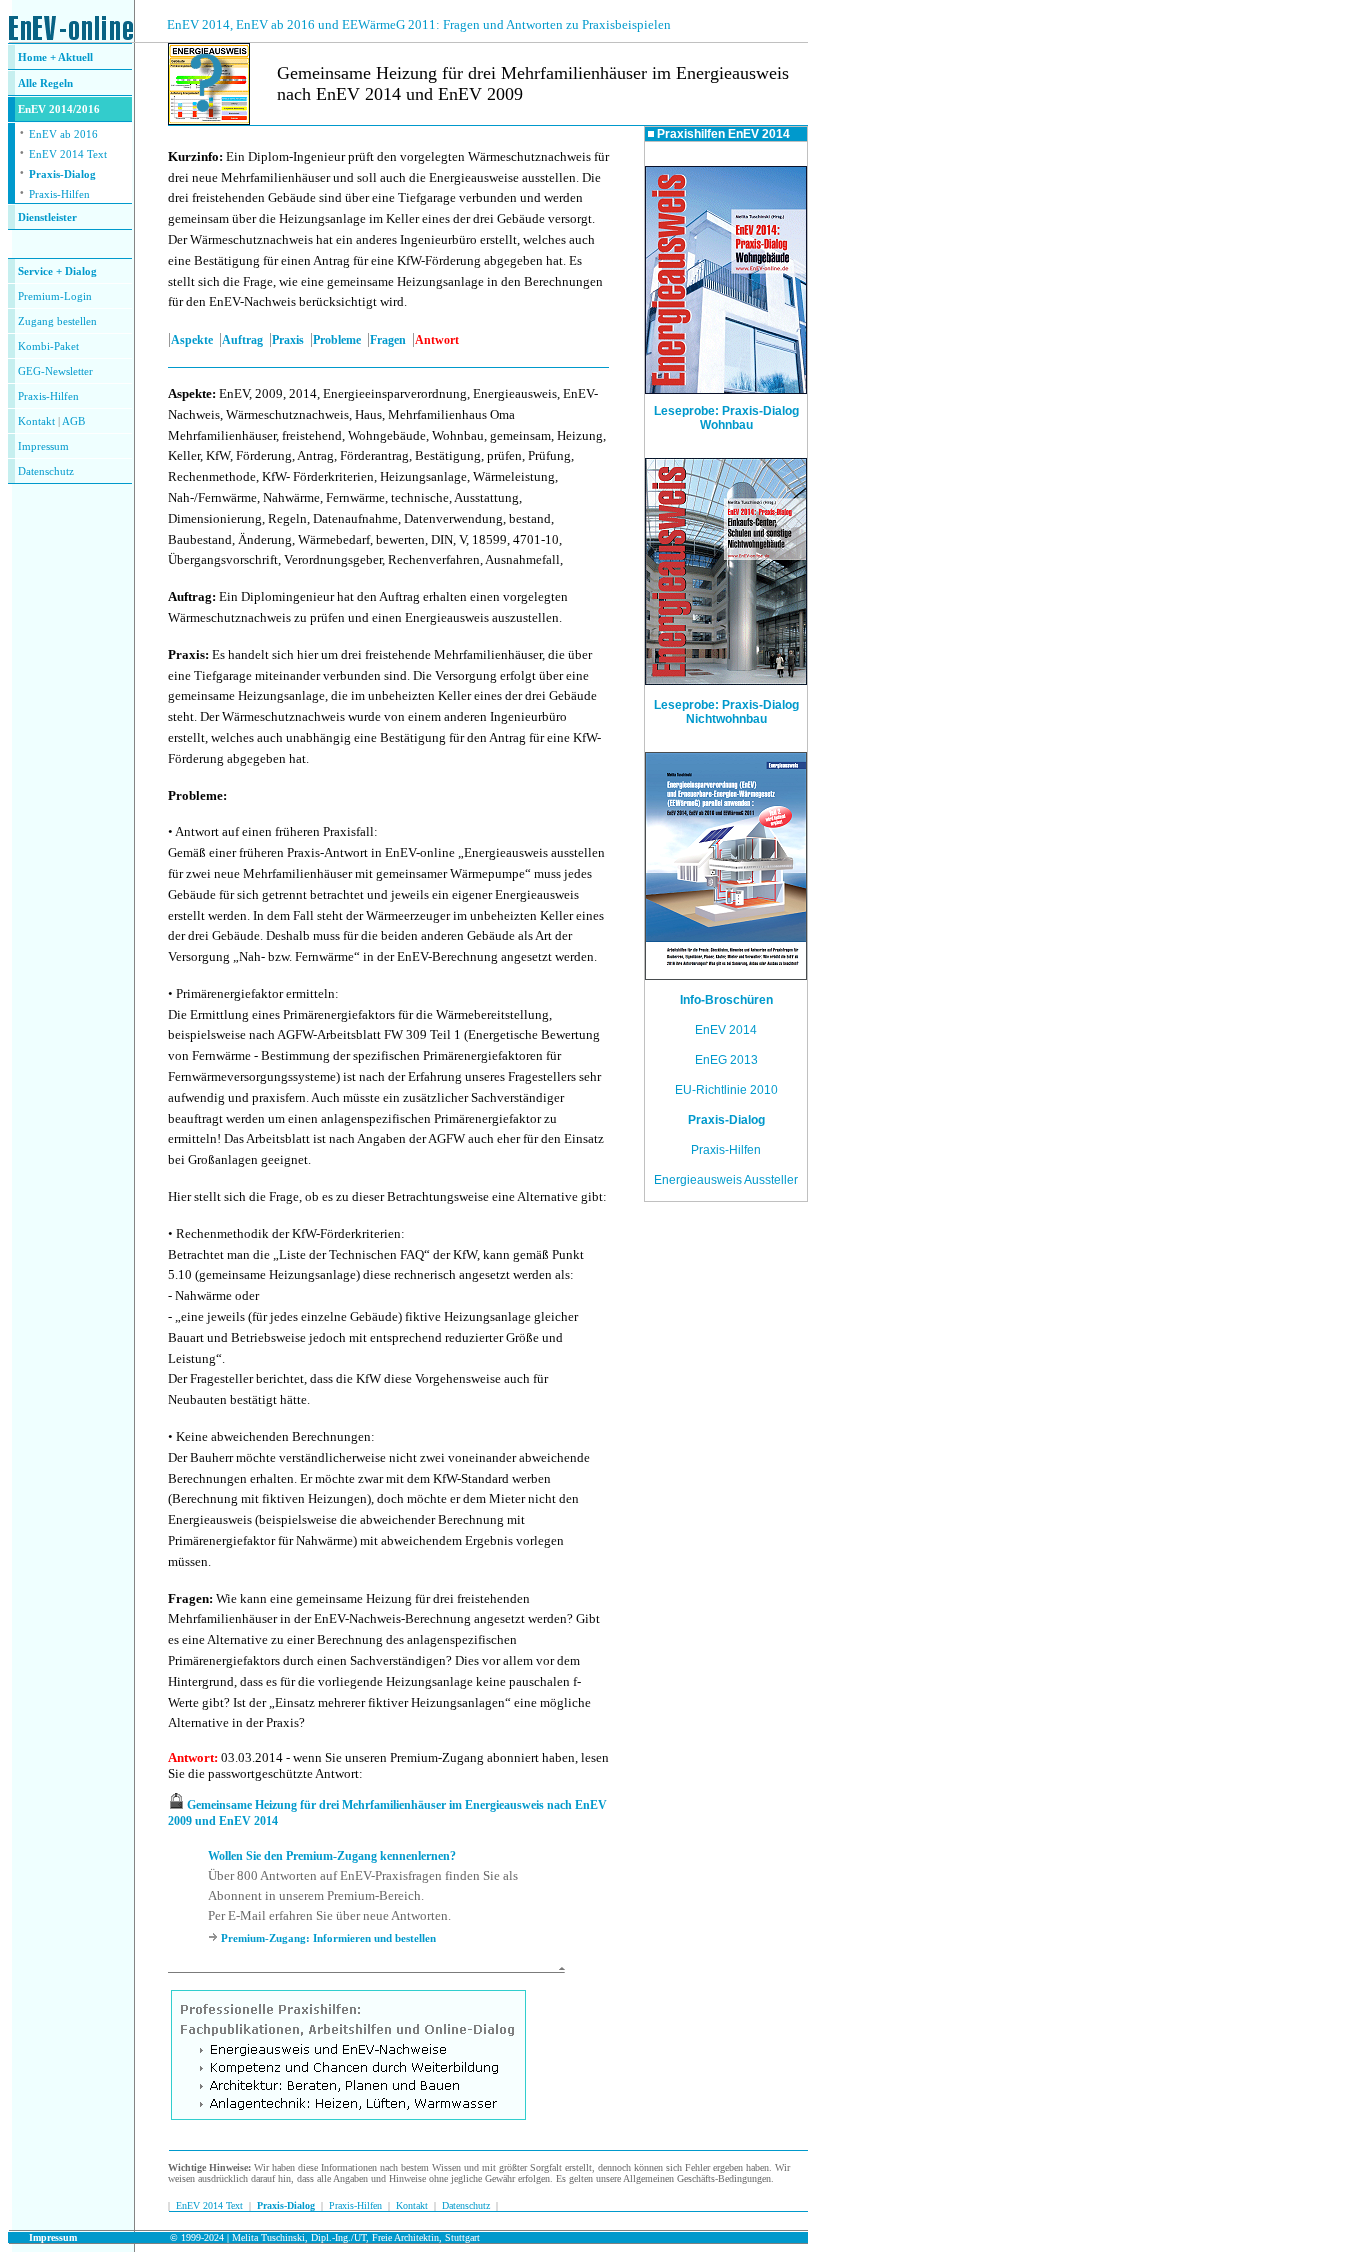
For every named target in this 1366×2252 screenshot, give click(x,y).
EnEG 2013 (726, 1060)
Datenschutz (466, 2205)
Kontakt (36, 421)
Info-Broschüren (726, 1000)
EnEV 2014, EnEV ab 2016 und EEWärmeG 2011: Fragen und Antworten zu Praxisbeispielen (419, 24)
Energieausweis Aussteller (726, 1180)
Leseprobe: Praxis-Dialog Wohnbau (726, 418)
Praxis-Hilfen (59, 194)
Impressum (43, 446)
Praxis (288, 340)
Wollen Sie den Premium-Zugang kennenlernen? (332, 1856)
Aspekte (192, 340)
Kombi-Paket (48, 346)
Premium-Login (55, 296)
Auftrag (242, 340)
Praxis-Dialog (62, 174)
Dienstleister (47, 217)
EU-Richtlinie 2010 (726, 1090)
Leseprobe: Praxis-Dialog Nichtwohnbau (726, 712)
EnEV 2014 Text (68, 154)
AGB (73, 421)
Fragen (388, 340)
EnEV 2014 (726, 1030)
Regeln (55, 83)
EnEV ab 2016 (63, 134)
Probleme (337, 340)
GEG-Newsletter (55, 371)
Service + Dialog (57, 271)
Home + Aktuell (55, 57)
